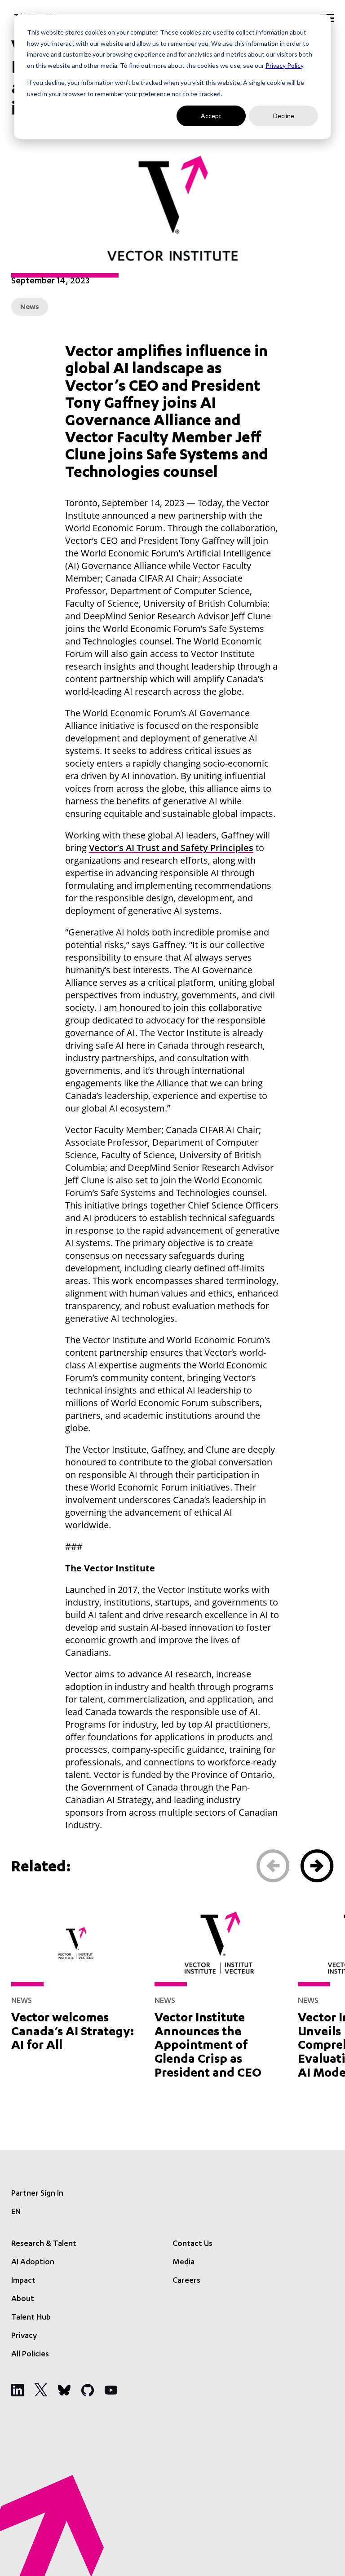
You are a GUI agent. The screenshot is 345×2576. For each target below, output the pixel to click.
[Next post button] (317, 1866)
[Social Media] (18, 2390)
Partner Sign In (37, 2194)
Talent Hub (31, 2318)
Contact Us (192, 2244)
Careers (186, 2281)
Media (184, 2263)
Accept (211, 116)
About (23, 2299)
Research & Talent (44, 2244)
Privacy (24, 2336)
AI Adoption (33, 2263)
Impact (23, 2281)
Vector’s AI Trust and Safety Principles (171, 848)
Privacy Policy (284, 65)
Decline (284, 116)
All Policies (30, 2355)
